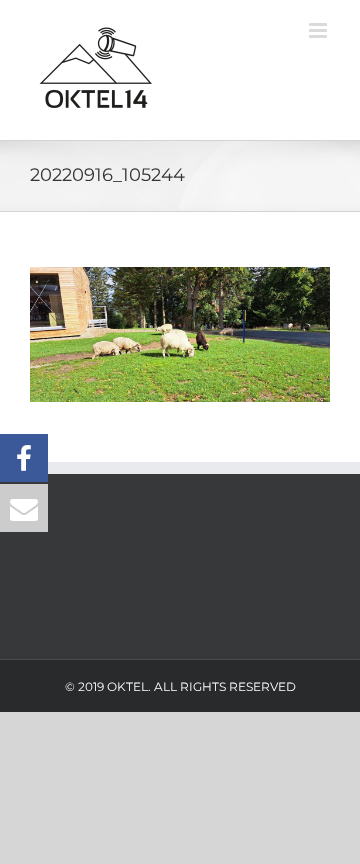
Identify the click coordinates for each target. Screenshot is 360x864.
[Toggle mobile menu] (319, 30)
